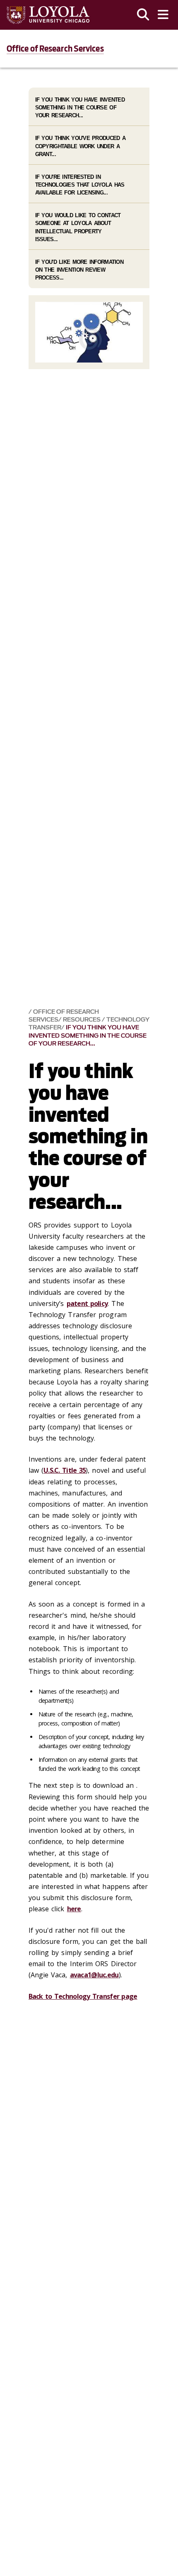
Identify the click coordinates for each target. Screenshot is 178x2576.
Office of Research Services (55, 49)
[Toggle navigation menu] (163, 15)
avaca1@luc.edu (94, 1975)
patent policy (87, 1303)
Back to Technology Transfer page (83, 1996)
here (74, 1909)
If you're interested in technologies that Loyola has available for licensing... (80, 185)
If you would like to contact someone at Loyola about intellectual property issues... (78, 227)
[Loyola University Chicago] (48, 15)
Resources (82, 1020)
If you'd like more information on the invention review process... (79, 270)
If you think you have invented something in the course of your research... (88, 1035)
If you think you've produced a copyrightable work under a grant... (80, 146)
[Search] (143, 15)
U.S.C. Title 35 (65, 1470)
